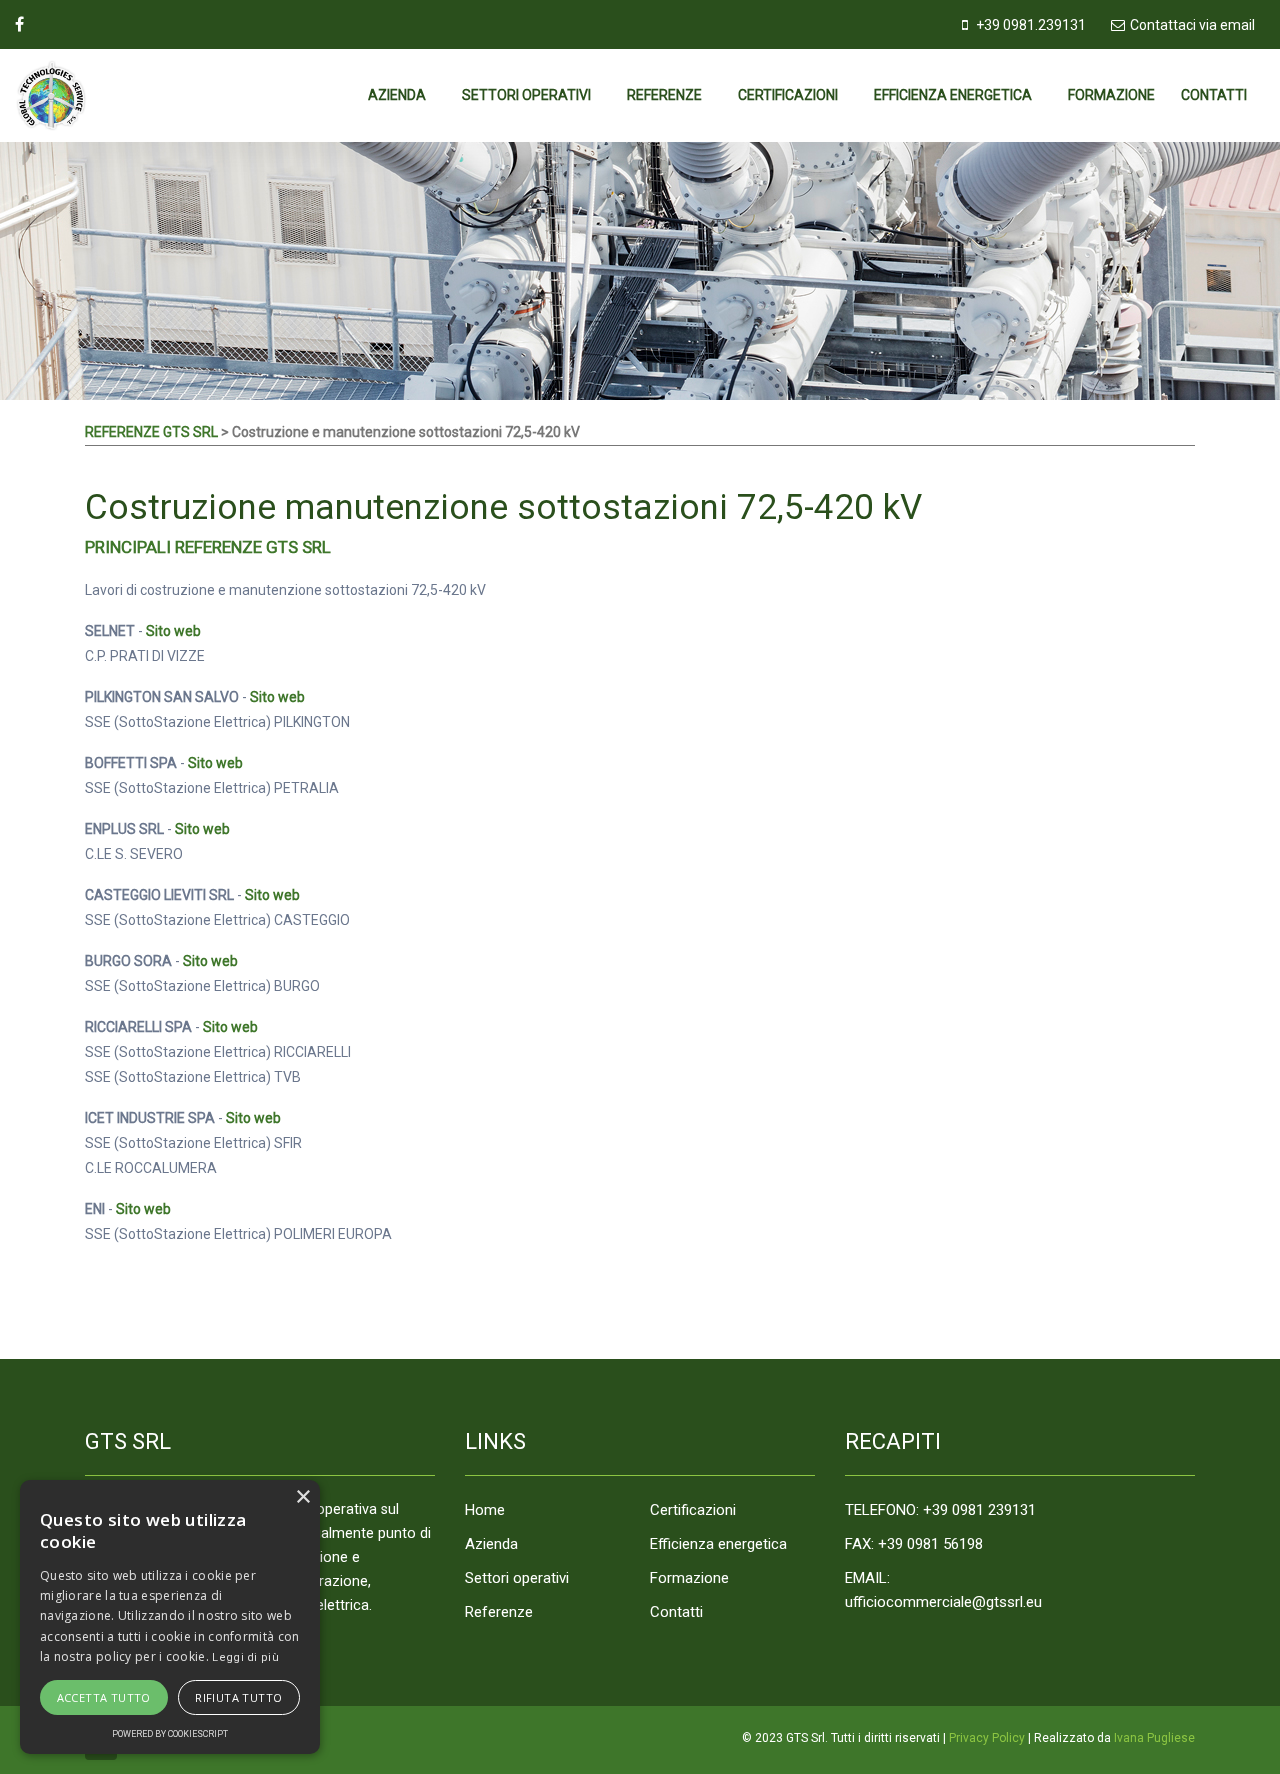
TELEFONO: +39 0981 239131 (940, 1510)
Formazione (1111, 95)
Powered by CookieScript (170, 1734)
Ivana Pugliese (1154, 1738)
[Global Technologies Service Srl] (81, 95)
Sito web (173, 631)
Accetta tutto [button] (104, 1697)
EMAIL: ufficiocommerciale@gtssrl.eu (943, 1590)
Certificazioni (788, 95)
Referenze (664, 95)
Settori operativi (526, 95)
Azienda (397, 95)
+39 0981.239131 (1031, 25)
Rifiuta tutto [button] (238, 1697)
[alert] (170, 1617)
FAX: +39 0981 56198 (914, 1544)
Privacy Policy (987, 1738)
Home (485, 1510)
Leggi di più (245, 1657)
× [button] (302, 1497)
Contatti (1214, 95)
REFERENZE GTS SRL (151, 432)
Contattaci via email (1192, 25)
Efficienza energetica (953, 95)
